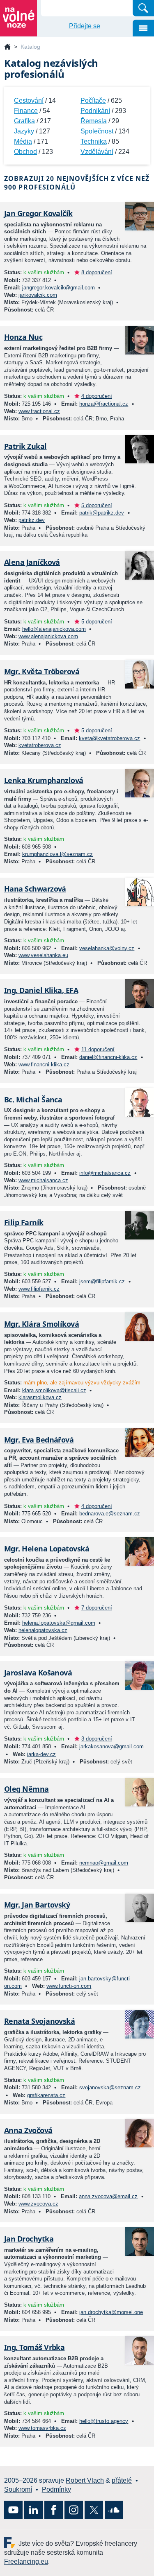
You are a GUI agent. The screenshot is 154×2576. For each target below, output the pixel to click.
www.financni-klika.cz (44, 1064)
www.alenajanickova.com (48, 636)
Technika (94, 141)
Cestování (29, 100)
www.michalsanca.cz (43, 1180)
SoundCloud (114, 2510)
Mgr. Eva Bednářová (39, 1440)
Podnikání (95, 111)
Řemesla (94, 121)
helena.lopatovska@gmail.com (59, 1623)
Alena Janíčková (32, 562)
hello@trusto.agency (104, 2421)
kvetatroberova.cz (40, 745)
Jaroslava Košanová (38, 1673)
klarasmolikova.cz (40, 1397)
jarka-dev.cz (41, 1754)
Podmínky (56, 2489)
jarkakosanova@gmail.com (111, 1746)
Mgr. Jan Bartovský (37, 1905)
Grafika (24, 121)
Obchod (25, 152)
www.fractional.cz (39, 411)
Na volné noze (7, 47)
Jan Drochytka (29, 2239)
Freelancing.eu (11, 2543)
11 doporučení (98, 1049)
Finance (26, 111)
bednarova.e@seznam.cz (110, 1514)
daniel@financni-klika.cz (108, 1057)
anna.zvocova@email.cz (108, 2196)
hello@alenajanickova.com (54, 629)
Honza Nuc (23, 337)
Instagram (74, 2510)
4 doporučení (97, 396)
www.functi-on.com (69, 1986)
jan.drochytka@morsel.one (111, 2312)
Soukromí (18, 2489)
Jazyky (24, 131)
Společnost (97, 131)
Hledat (143, 8)
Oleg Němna (26, 1789)
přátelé (122, 2480)
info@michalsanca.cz (105, 1173)
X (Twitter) (94, 2510)
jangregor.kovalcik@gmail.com (59, 288)
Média (23, 141)
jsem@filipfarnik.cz (102, 1281)
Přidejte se (85, 26)
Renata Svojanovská (39, 2021)
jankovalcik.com (38, 295)
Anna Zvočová (28, 2130)
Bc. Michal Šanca (33, 1099)
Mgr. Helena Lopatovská (47, 1549)
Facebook (54, 2510)
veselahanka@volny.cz (107, 948)
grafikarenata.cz (46, 2095)
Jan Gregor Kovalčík (38, 213)
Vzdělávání (97, 152)
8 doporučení (97, 272)
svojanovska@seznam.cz (110, 2087)
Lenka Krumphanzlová (44, 780)
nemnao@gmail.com (104, 1863)
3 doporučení (97, 1739)
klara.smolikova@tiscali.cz (54, 1390)
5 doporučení (97, 505)
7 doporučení (97, 1608)
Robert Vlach (85, 2480)
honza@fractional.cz (104, 404)
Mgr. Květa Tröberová (42, 671)
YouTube (13, 2510)
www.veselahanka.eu (43, 955)
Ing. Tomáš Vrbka (34, 2347)
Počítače (93, 100)
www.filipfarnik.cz (39, 1289)
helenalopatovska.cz (43, 1630)
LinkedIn (33, 2510)
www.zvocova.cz (38, 2204)
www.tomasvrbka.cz (42, 2428)
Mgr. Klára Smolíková (41, 1324)
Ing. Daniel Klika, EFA (41, 990)
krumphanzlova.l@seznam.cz (57, 854)
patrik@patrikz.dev (102, 513)
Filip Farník (24, 1222)
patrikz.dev (32, 520)
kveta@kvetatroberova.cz (109, 738)
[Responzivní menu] (143, 28)
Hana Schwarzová (35, 889)
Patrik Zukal (25, 446)
